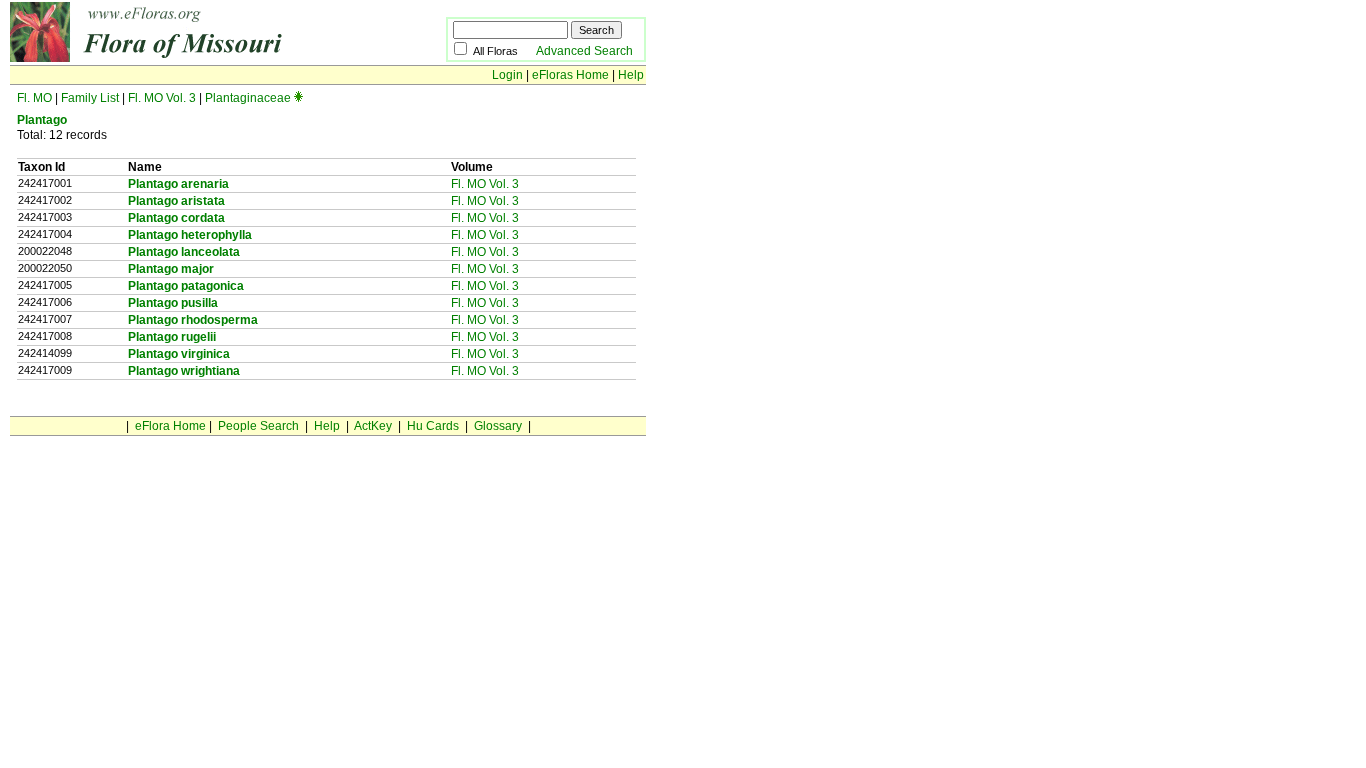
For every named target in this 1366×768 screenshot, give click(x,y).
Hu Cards (433, 426)
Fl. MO (34, 98)
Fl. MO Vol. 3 (162, 98)
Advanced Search (584, 51)
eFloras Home (570, 75)
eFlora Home (170, 426)
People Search (258, 426)
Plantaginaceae (248, 98)
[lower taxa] (298, 98)
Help (631, 75)
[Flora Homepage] (197, 58)
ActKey (373, 426)
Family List (90, 98)
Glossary (498, 426)
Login (507, 75)
